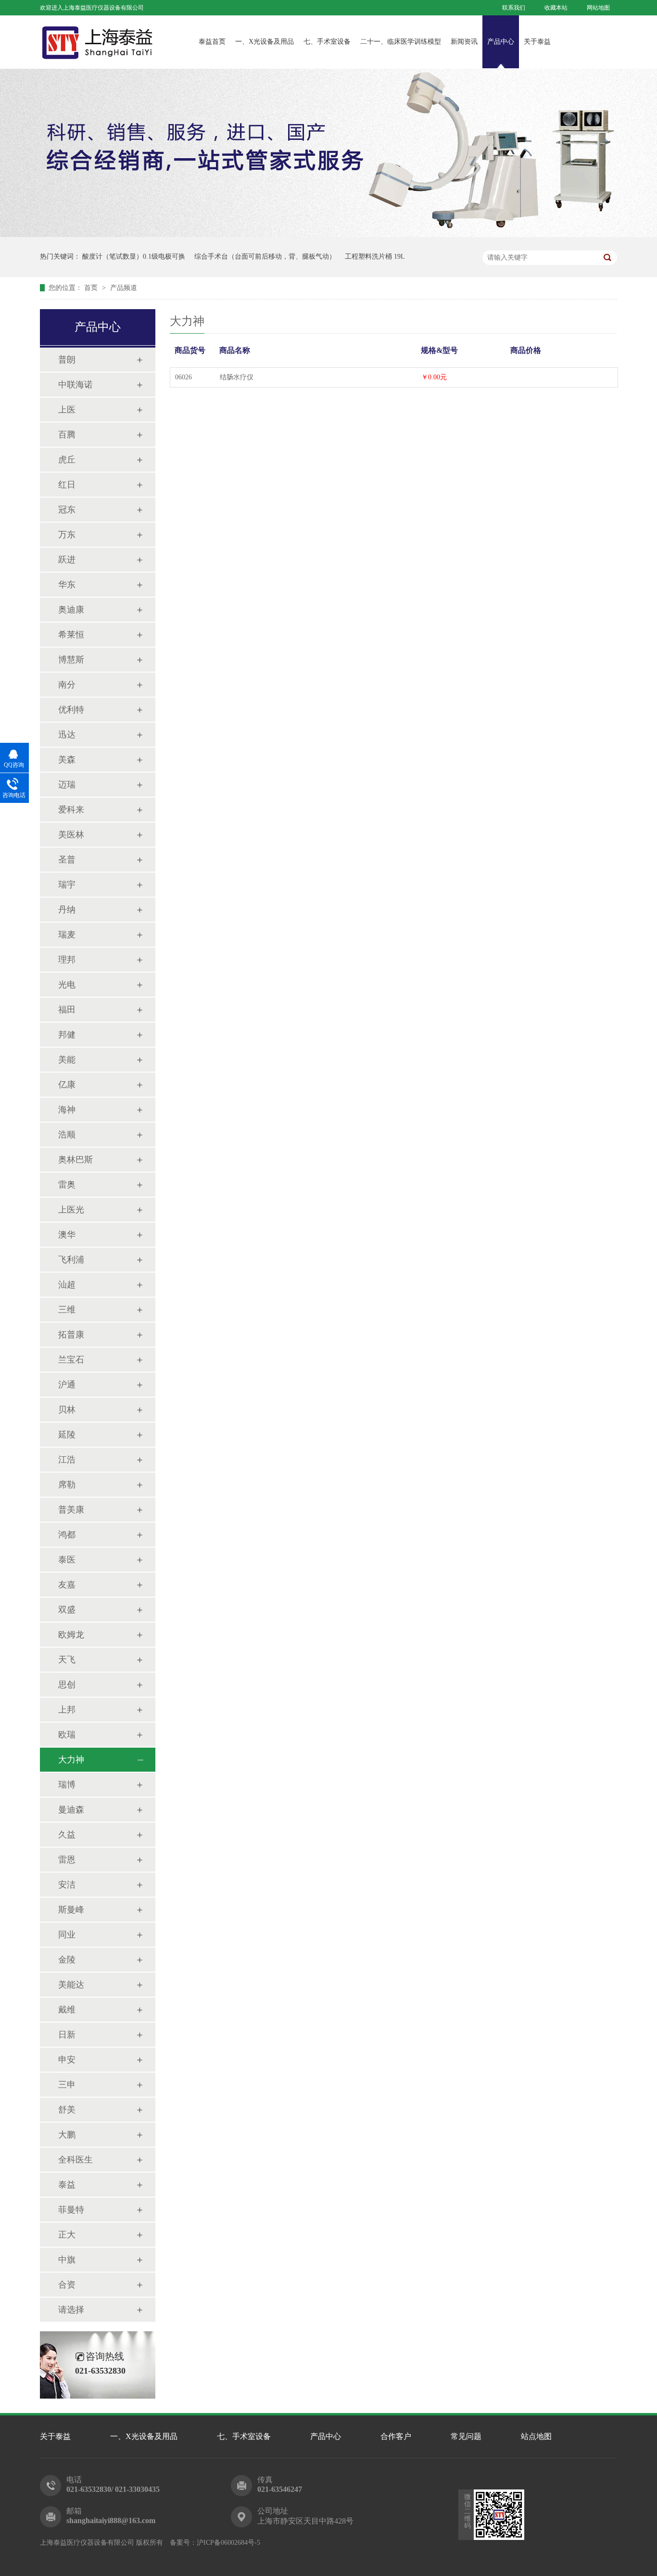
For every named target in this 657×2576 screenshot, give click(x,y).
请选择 (71, 2310)
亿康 (67, 1085)
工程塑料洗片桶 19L (375, 256)
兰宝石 (71, 1360)
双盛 (67, 1610)
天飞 (67, 1660)
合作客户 (396, 2436)
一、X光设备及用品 (265, 42)
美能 (67, 1060)
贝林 (67, 1410)
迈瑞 (67, 785)
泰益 (67, 2185)
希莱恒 (71, 635)
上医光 (71, 1210)
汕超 (67, 1285)
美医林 (71, 835)
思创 (67, 1685)
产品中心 (501, 42)
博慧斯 (71, 660)
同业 (67, 1935)
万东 (67, 535)
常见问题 (466, 2436)
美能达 (71, 1985)
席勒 (67, 1485)
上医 (67, 410)
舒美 (67, 2110)
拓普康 (71, 1335)
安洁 (67, 1885)
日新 (67, 2035)
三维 (67, 1310)
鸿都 (67, 1535)
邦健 (67, 1035)
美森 (67, 760)
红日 (67, 485)
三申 (67, 2085)
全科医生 (76, 2160)
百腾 (67, 435)
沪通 (67, 1385)
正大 (67, 2235)
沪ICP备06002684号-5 (228, 2543)
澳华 (67, 1235)
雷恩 (67, 1860)
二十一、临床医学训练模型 (401, 42)
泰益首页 (212, 42)
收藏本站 (556, 8)
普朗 (67, 360)
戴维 (67, 2010)
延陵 (67, 1435)
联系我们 (514, 8)
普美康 (71, 1510)
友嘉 (67, 1585)
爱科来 (71, 810)
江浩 (67, 1460)
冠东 (67, 510)
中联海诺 (76, 385)
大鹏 (67, 2135)
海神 (67, 1110)
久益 (67, 1835)
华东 (67, 585)
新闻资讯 (464, 42)
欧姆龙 (71, 1635)
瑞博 (67, 1785)
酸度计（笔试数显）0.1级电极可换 (134, 256)
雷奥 (67, 1185)
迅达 (67, 735)
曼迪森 (71, 1810)
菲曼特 (71, 2210)
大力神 (71, 1760)
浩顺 (67, 1135)
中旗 (67, 2260)
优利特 (71, 710)
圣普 (67, 860)
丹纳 (67, 910)
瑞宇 (67, 885)
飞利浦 (71, 1260)
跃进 (67, 560)
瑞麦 (67, 935)
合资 (67, 2285)
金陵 (67, 1960)
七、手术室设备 (327, 42)
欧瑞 (67, 1735)
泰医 (67, 1560)
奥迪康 (71, 610)
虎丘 (67, 460)
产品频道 (124, 288)
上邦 (67, 1710)
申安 (67, 2060)
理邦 (67, 960)
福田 (67, 1010)
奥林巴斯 (76, 1160)
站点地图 (536, 2436)
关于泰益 (537, 42)
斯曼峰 (71, 1910)
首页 (92, 288)
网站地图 (598, 8)
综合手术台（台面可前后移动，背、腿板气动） (265, 256)
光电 (67, 985)
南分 (67, 685)
